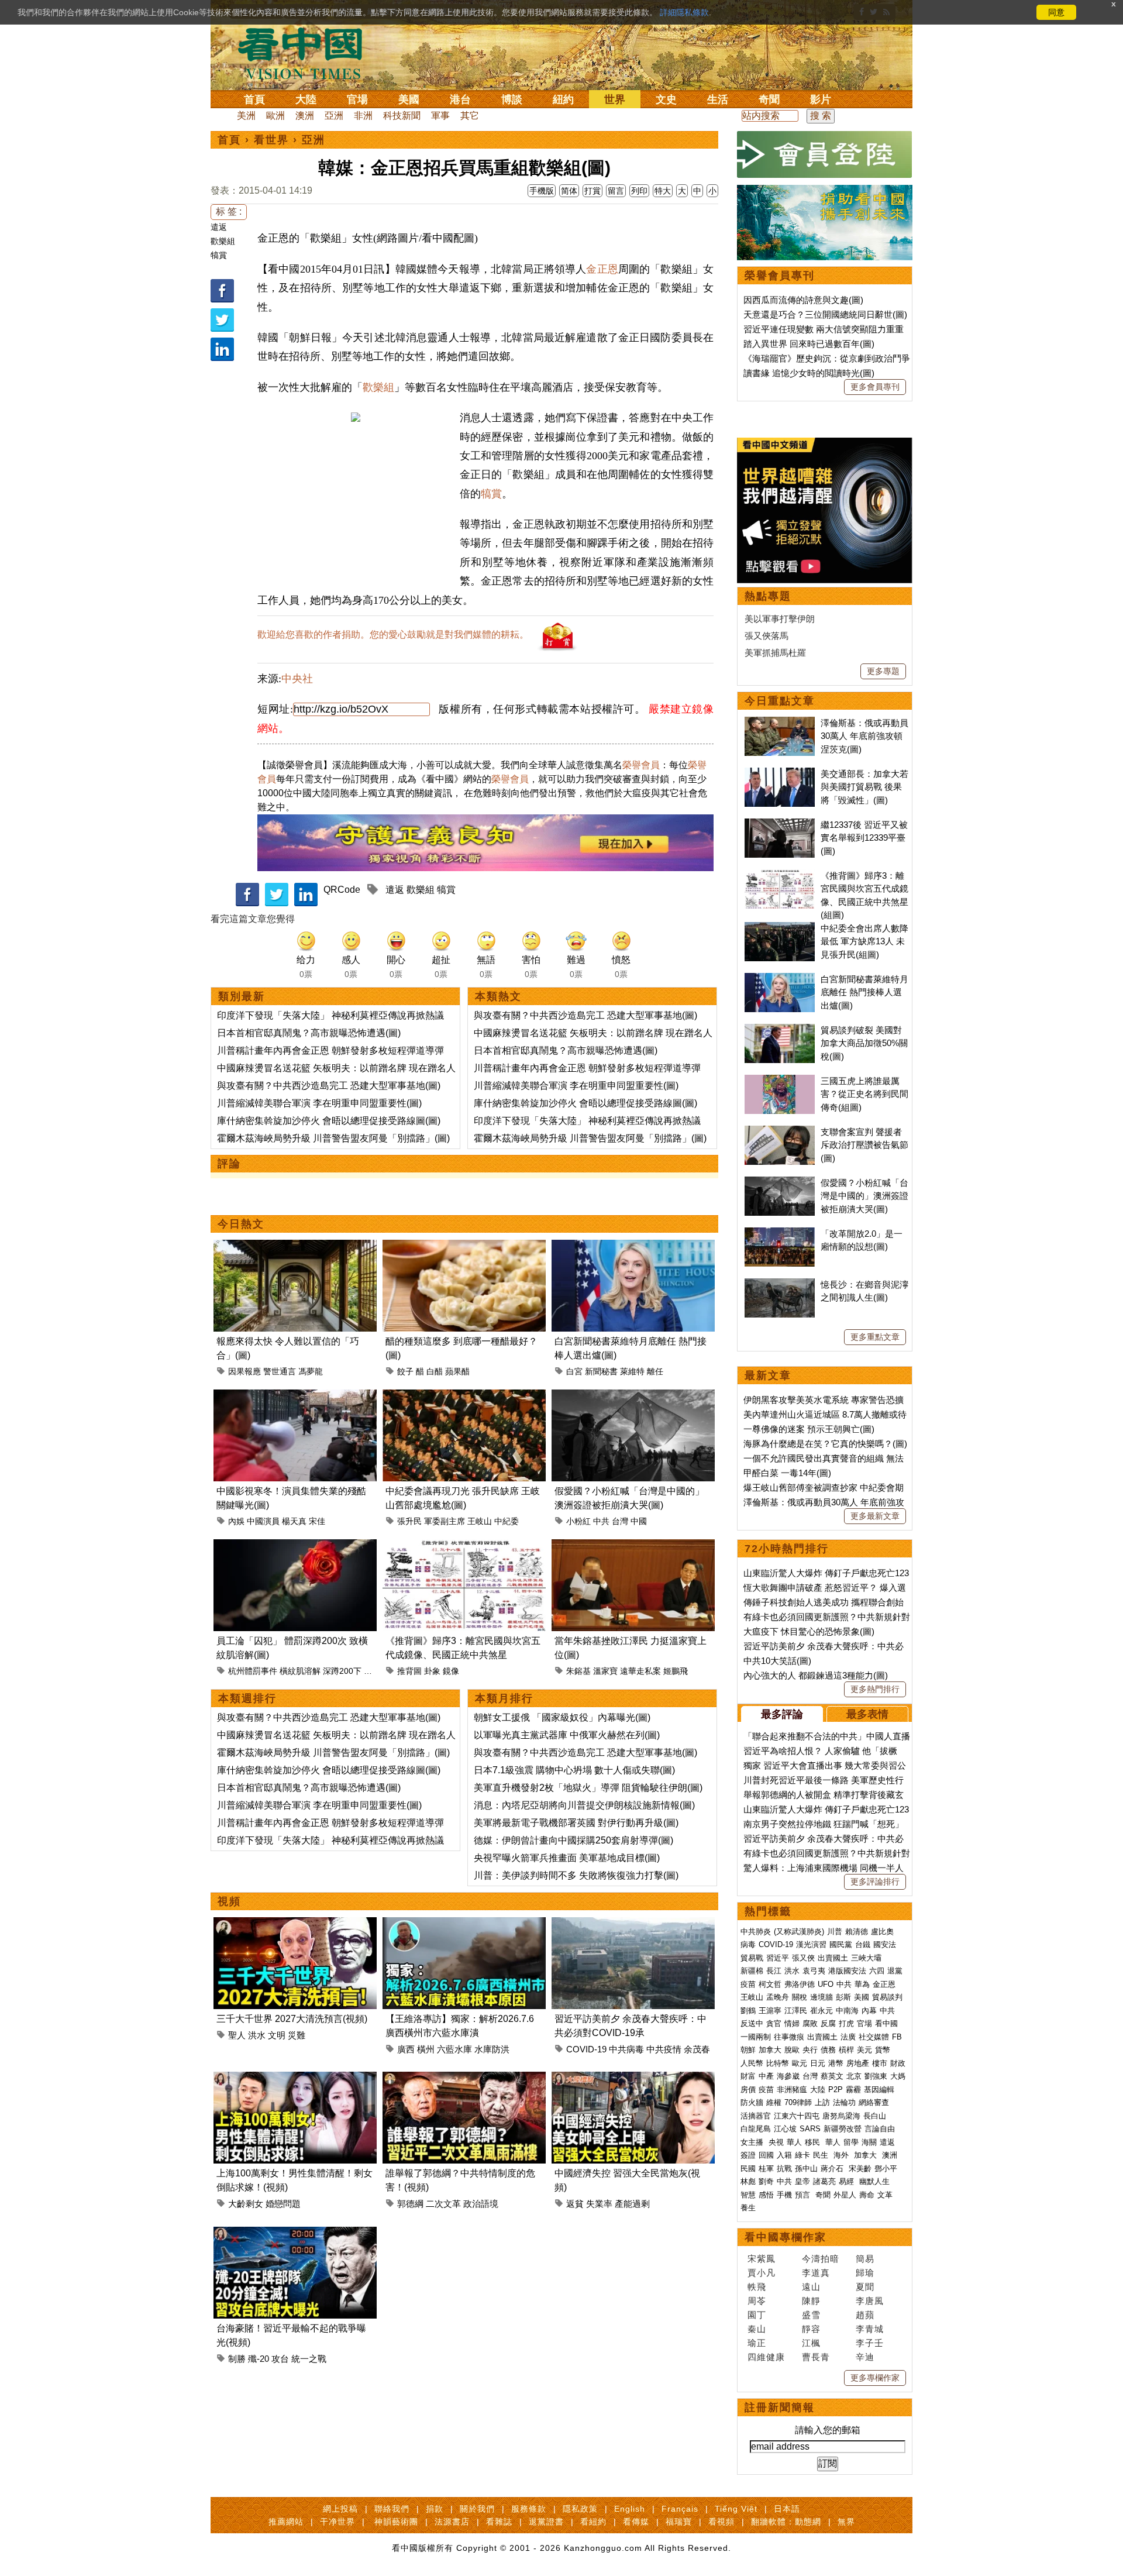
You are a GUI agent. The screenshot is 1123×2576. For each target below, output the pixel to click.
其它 (470, 116)
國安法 (885, 1944)
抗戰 (784, 2169)
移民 (812, 2142)
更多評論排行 (875, 1882)
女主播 (753, 2142)
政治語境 (481, 2204)
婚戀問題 (283, 2204)
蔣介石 (833, 2169)
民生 (822, 2155)
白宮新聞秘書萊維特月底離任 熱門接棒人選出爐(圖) (864, 992)
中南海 (847, 2011)
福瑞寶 (679, 2522)
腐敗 (810, 2023)
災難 (297, 2035)
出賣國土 (833, 1958)
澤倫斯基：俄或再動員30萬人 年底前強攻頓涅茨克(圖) (864, 736)
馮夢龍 (311, 1371)
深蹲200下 (342, 1671)
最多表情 (867, 1714)
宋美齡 (860, 2169)
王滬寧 (770, 2011)
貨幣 (883, 2050)
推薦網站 (286, 2522)
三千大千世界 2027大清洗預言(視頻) (292, 2019)
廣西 (406, 2049)
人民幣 (752, 2063)
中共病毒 (626, 2049)
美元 (864, 2050)
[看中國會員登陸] (825, 154)
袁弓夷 (814, 1971)
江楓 (811, 2343)
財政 (898, 2063)
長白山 (875, 2116)
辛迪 (865, 2357)
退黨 (895, 1971)
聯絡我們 (392, 2509)
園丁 (757, 2315)
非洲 (363, 116)
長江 (774, 1971)
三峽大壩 (866, 1958)
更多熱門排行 (875, 1689)
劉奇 (766, 2181)
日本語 (787, 2509)
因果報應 (244, 1371)
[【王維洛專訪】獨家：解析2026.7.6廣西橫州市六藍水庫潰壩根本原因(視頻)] (464, 1924)
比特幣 (778, 2063)
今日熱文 (241, 1224)
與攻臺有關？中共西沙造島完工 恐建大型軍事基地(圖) (329, 1086)
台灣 (620, 1521)
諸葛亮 (824, 2181)
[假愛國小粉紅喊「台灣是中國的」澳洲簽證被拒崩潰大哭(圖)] (633, 1396)
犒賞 (219, 255)
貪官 (774, 2023)
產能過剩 (632, 2204)
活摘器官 (756, 2116)
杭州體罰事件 (253, 1671)
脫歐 (792, 2050)
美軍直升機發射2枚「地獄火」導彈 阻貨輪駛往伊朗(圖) (588, 1788)
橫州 (426, 2049)
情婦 (792, 2023)
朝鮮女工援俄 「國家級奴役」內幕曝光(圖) (562, 1717)
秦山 (757, 2329)
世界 (615, 99)
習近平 (778, 1958)
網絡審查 (874, 2102)
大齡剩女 (246, 2204)
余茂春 (697, 2049)
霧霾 (853, 2090)
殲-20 (259, 2359)
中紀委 (507, 1521)
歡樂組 (223, 241)
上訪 (822, 2102)
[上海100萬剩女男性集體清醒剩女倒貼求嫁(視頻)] (295, 2078)
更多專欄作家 (875, 2378)
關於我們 (477, 2509)
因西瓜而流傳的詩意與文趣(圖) (803, 300)
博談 (512, 99)
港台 (460, 99)
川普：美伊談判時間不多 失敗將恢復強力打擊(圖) (576, 1875)
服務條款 (529, 2509)
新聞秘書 (601, 1371)
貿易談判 (888, 1997)
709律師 (798, 2102)
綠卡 (802, 2155)
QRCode (342, 890)
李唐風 (870, 2301)
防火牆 (752, 2102)
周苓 (757, 2301)
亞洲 (334, 116)
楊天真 (294, 1521)
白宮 (574, 1371)
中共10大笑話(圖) (777, 1661)
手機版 (542, 191)
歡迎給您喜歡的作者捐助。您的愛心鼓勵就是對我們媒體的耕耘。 (393, 634)
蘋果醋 (457, 1371)
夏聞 (865, 2287)
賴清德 (857, 1932)
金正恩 (602, 269)
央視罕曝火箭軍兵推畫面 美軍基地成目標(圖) (567, 1858)
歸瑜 (865, 2273)
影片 (821, 99)
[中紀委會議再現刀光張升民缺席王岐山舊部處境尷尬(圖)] (464, 1396)
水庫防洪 (492, 2049)
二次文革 (443, 2204)
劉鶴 (748, 2011)
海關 (869, 2142)
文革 (885, 2195)
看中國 (886, 2023)
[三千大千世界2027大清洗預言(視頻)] (295, 1924)
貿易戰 (752, 1958)
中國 (639, 1521)
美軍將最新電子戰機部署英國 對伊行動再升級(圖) (576, 1823)
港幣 (836, 2063)
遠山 (811, 2287)
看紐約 (593, 2522)
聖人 (237, 2035)
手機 (784, 2195)
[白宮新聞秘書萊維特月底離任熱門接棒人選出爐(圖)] (633, 1246)
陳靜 (811, 2301)
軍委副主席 (445, 1521)
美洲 (246, 116)
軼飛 (757, 2287)
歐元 (800, 2063)
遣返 (219, 227)
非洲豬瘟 (792, 2090)
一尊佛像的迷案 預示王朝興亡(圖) (809, 1429)
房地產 (858, 2063)
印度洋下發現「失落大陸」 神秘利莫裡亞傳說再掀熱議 (587, 1121)
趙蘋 (865, 2315)
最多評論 (782, 1714)
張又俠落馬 (767, 636)
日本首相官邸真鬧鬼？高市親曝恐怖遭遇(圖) (309, 1033)
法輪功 (844, 2102)
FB (897, 2037)
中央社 (297, 679)
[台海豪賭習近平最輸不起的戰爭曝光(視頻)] (295, 2233)
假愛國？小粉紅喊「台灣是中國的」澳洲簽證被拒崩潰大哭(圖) (864, 1196)
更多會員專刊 (875, 387)
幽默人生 (874, 2181)
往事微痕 (789, 2037)
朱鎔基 (578, 1671)
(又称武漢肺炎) (799, 1932)
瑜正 (757, 2343)
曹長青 (816, 2357)
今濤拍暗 (821, 2259)
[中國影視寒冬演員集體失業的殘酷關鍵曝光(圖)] (295, 1396)
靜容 (811, 2329)
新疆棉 (752, 1971)
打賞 (592, 191)
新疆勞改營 (843, 2129)
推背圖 (409, 1671)
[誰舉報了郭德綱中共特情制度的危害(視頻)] (464, 2078)
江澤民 (796, 2011)
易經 (848, 2181)
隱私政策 (580, 2509)
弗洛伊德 (800, 1984)
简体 (569, 191)
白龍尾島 (756, 2129)
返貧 (575, 2204)
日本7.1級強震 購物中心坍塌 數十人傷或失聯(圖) (574, 1770)
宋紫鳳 (762, 2259)
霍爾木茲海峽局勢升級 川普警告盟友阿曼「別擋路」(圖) (333, 1138)
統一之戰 (309, 2359)
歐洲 (275, 116)
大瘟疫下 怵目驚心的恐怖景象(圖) (809, 1631)
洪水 (257, 2035)
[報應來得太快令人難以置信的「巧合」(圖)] (295, 1246)
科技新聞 (402, 116)
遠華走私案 (640, 1671)
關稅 (800, 1997)
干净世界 (337, 2522)
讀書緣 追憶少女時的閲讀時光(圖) (809, 373)
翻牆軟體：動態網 (786, 2522)
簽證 (748, 2155)
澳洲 (305, 116)
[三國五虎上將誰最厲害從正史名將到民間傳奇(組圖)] (780, 1081)
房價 (748, 2090)
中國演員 (263, 1521)
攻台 (280, 2359)
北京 (854, 2076)
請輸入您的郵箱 (828, 2430)
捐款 (435, 2509)
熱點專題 (768, 596)
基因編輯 (879, 2090)
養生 (748, 2208)
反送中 (752, 2023)
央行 (810, 2050)
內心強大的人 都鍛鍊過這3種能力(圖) (816, 1675)
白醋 (435, 1371)
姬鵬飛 (676, 1671)
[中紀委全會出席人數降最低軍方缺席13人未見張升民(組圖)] (780, 928)
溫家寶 (605, 1671)
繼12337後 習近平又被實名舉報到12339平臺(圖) (864, 838)
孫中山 (806, 2169)
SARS (810, 2129)
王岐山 (480, 1521)
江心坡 (785, 2129)
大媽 (898, 2076)
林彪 (748, 2181)
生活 (718, 99)
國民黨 (841, 1944)
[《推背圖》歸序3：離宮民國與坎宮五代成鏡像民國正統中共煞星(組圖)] (464, 1546)
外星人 (845, 2195)
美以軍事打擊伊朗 (780, 619)
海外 (842, 2155)
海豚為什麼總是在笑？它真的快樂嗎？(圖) (825, 1444)
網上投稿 (340, 2509)
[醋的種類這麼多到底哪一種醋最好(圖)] (464, 1246)
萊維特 (632, 1371)
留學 (851, 2142)
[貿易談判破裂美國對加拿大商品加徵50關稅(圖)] (780, 1030)
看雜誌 (499, 2522)
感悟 (766, 2195)
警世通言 (280, 1371)
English (630, 2509)
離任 (655, 1371)
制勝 (237, 2359)
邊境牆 (821, 1997)
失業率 (599, 2204)
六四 (877, 1971)
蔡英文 (832, 2076)
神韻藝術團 (396, 2522)
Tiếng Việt (736, 2509)
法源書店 (452, 2522)
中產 (766, 2076)
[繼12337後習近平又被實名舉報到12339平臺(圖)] (780, 825)
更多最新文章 (875, 1516)
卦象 (432, 1671)
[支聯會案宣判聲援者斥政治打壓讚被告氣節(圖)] (780, 1132)
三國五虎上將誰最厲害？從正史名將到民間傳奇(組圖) (864, 1094)
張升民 (409, 1521)
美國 (409, 99)
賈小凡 (762, 2273)
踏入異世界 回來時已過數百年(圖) (809, 344)
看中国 (307, 53)
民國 (748, 2169)
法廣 (848, 2037)
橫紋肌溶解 (300, 1671)
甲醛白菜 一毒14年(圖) (787, 1473)
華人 (794, 2142)
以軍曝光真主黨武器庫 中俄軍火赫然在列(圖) (567, 1735)
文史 (666, 99)
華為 (862, 1984)
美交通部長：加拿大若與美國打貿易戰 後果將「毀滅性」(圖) (864, 787)
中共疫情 (664, 2049)
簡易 (865, 2259)
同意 (1056, 12)
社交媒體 (874, 2037)
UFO (826, 1984)
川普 (835, 1932)
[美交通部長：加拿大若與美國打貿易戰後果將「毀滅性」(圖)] (780, 774)
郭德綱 (410, 2204)
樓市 (880, 2063)
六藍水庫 (454, 2049)
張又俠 (803, 1958)
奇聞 (769, 99)
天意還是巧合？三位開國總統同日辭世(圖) (825, 314)
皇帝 (802, 2181)
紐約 (563, 99)
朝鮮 (748, 2050)
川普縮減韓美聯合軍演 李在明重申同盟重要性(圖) (319, 1103)
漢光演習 (811, 1944)
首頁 (254, 99)
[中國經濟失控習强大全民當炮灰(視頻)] (633, 2078)
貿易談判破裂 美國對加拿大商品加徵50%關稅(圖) (864, 1043)
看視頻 (721, 2522)
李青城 (870, 2329)
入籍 (784, 2155)
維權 (774, 2102)
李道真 (816, 2273)
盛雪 (811, 2315)
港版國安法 (847, 1971)
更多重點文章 (875, 1337)
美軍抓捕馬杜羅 (775, 653)
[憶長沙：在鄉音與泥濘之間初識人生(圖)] (780, 1284)
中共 (601, 1521)
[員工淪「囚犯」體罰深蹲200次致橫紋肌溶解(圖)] (295, 1546)
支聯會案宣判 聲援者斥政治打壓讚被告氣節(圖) (864, 1145)
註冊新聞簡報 (780, 2408)
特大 (663, 191)
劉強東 (876, 2076)
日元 (818, 2063)
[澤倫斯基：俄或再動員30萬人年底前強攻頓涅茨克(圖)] (780, 723)
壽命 (867, 2195)
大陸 (306, 99)
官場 (357, 99)
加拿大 (770, 2050)
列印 (639, 191)
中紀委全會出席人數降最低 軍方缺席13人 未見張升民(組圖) (864, 941)
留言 (616, 191)
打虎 (846, 2023)
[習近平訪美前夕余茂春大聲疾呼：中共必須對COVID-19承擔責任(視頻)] (633, 1924)
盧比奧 (882, 1932)
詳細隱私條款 (684, 12)
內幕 (869, 2011)
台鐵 (863, 1944)
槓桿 (846, 2050)
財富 (748, 2076)
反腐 (828, 2023)
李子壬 (870, 2343)
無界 (846, 2522)
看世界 (271, 140)
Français (680, 2509)
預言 (804, 2195)
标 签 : (229, 211)
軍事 (440, 116)
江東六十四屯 (797, 2116)
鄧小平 (886, 2169)
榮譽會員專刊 (780, 276)
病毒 (748, 1944)
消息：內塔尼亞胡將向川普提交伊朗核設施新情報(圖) (584, 1805)
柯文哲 (770, 1984)
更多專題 (883, 671)
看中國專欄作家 (786, 2237)
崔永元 (821, 2011)
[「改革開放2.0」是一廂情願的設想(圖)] (780, 1234)
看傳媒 (636, 2522)
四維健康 (766, 2357)
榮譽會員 (641, 765)
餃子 (405, 1371)
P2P (836, 2090)
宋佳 (317, 1521)
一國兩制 (756, 2037)
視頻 (229, 1901)
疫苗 (748, 1984)
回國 (766, 2155)
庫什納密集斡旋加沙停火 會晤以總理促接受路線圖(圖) (329, 1121)
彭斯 (843, 1997)
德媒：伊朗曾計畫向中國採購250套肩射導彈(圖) (573, 1840)
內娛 (236, 1521)
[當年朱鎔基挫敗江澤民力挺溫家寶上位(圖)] (633, 1546)
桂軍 (766, 2169)
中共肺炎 (756, 1932)
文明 (277, 2035)
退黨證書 (546, 2522)
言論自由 (880, 2129)
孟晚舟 (778, 1997)
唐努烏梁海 (841, 2116)
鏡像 (451, 1671)
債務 (828, 2050)
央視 (776, 2142)
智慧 (748, 2195)
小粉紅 (578, 1521)
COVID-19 (586, 2049)
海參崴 (788, 2076)
